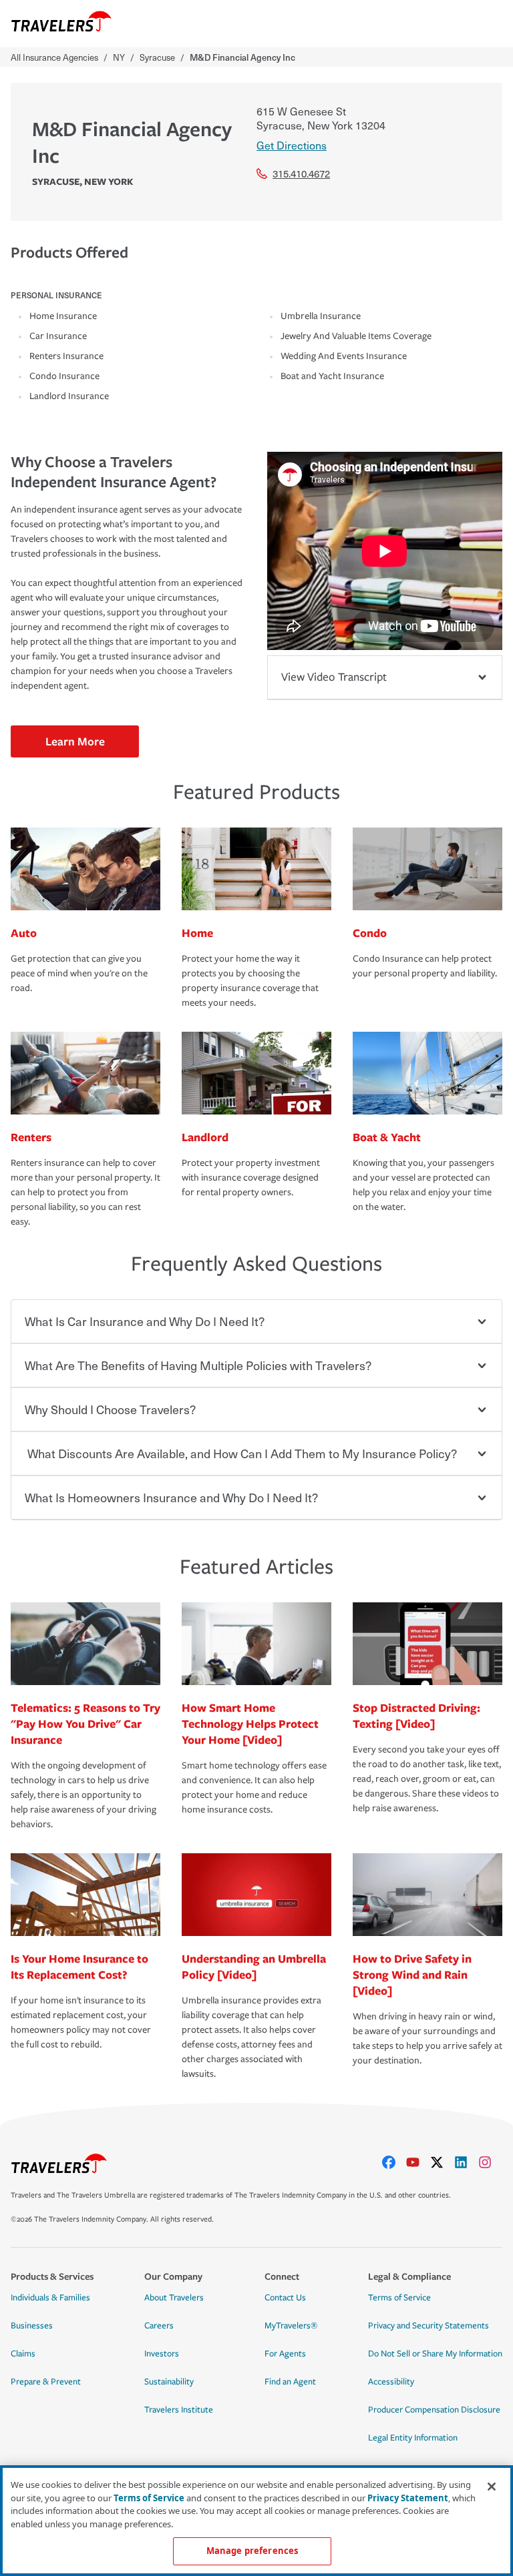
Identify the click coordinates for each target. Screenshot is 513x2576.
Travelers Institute (179, 2410)
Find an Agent (290, 2382)
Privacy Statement (408, 2498)
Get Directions (292, 145)
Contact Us (285, 2298)
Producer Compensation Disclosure (434, 2410)
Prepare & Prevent (46, 2382)
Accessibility (391, 2382)
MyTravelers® (291, 2326)
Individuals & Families (50, 2298)
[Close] (492, 2487)
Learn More (75, 741)
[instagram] (490, 2162)
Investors (162, 2354)
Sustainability (169, 2382)
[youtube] (418, 2162)
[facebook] (394, 2162)
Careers (159, 2326)
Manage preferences (252, 2551)
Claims (23, 2354)
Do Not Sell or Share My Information (435, 2354)
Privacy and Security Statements (429, 2326)
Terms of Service (399, 2298)
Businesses (32, 2326)
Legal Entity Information (413, 2438)
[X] (442, 2162)
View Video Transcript (334, 677)
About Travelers (174, 2298)
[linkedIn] (466, 2162)
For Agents (285, 2354)
